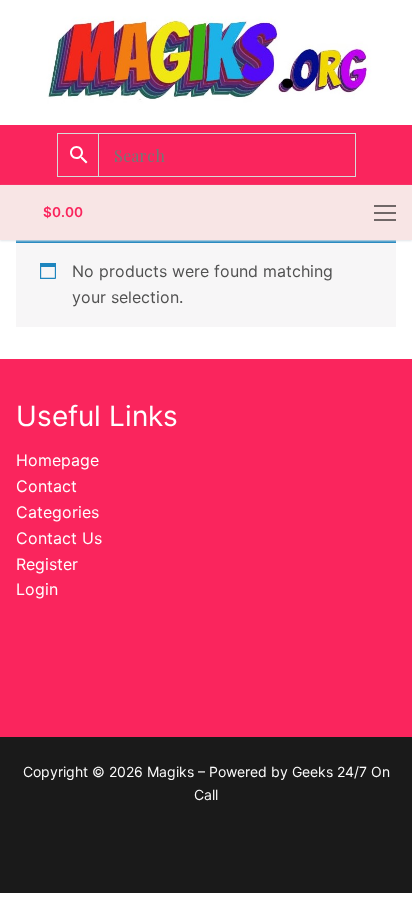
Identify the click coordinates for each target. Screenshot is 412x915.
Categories (57, 512)
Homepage (57, 460)
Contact (46, 486)
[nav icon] (385, 213)
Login (37, 589)
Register (47, 564)
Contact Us (59, 538)
